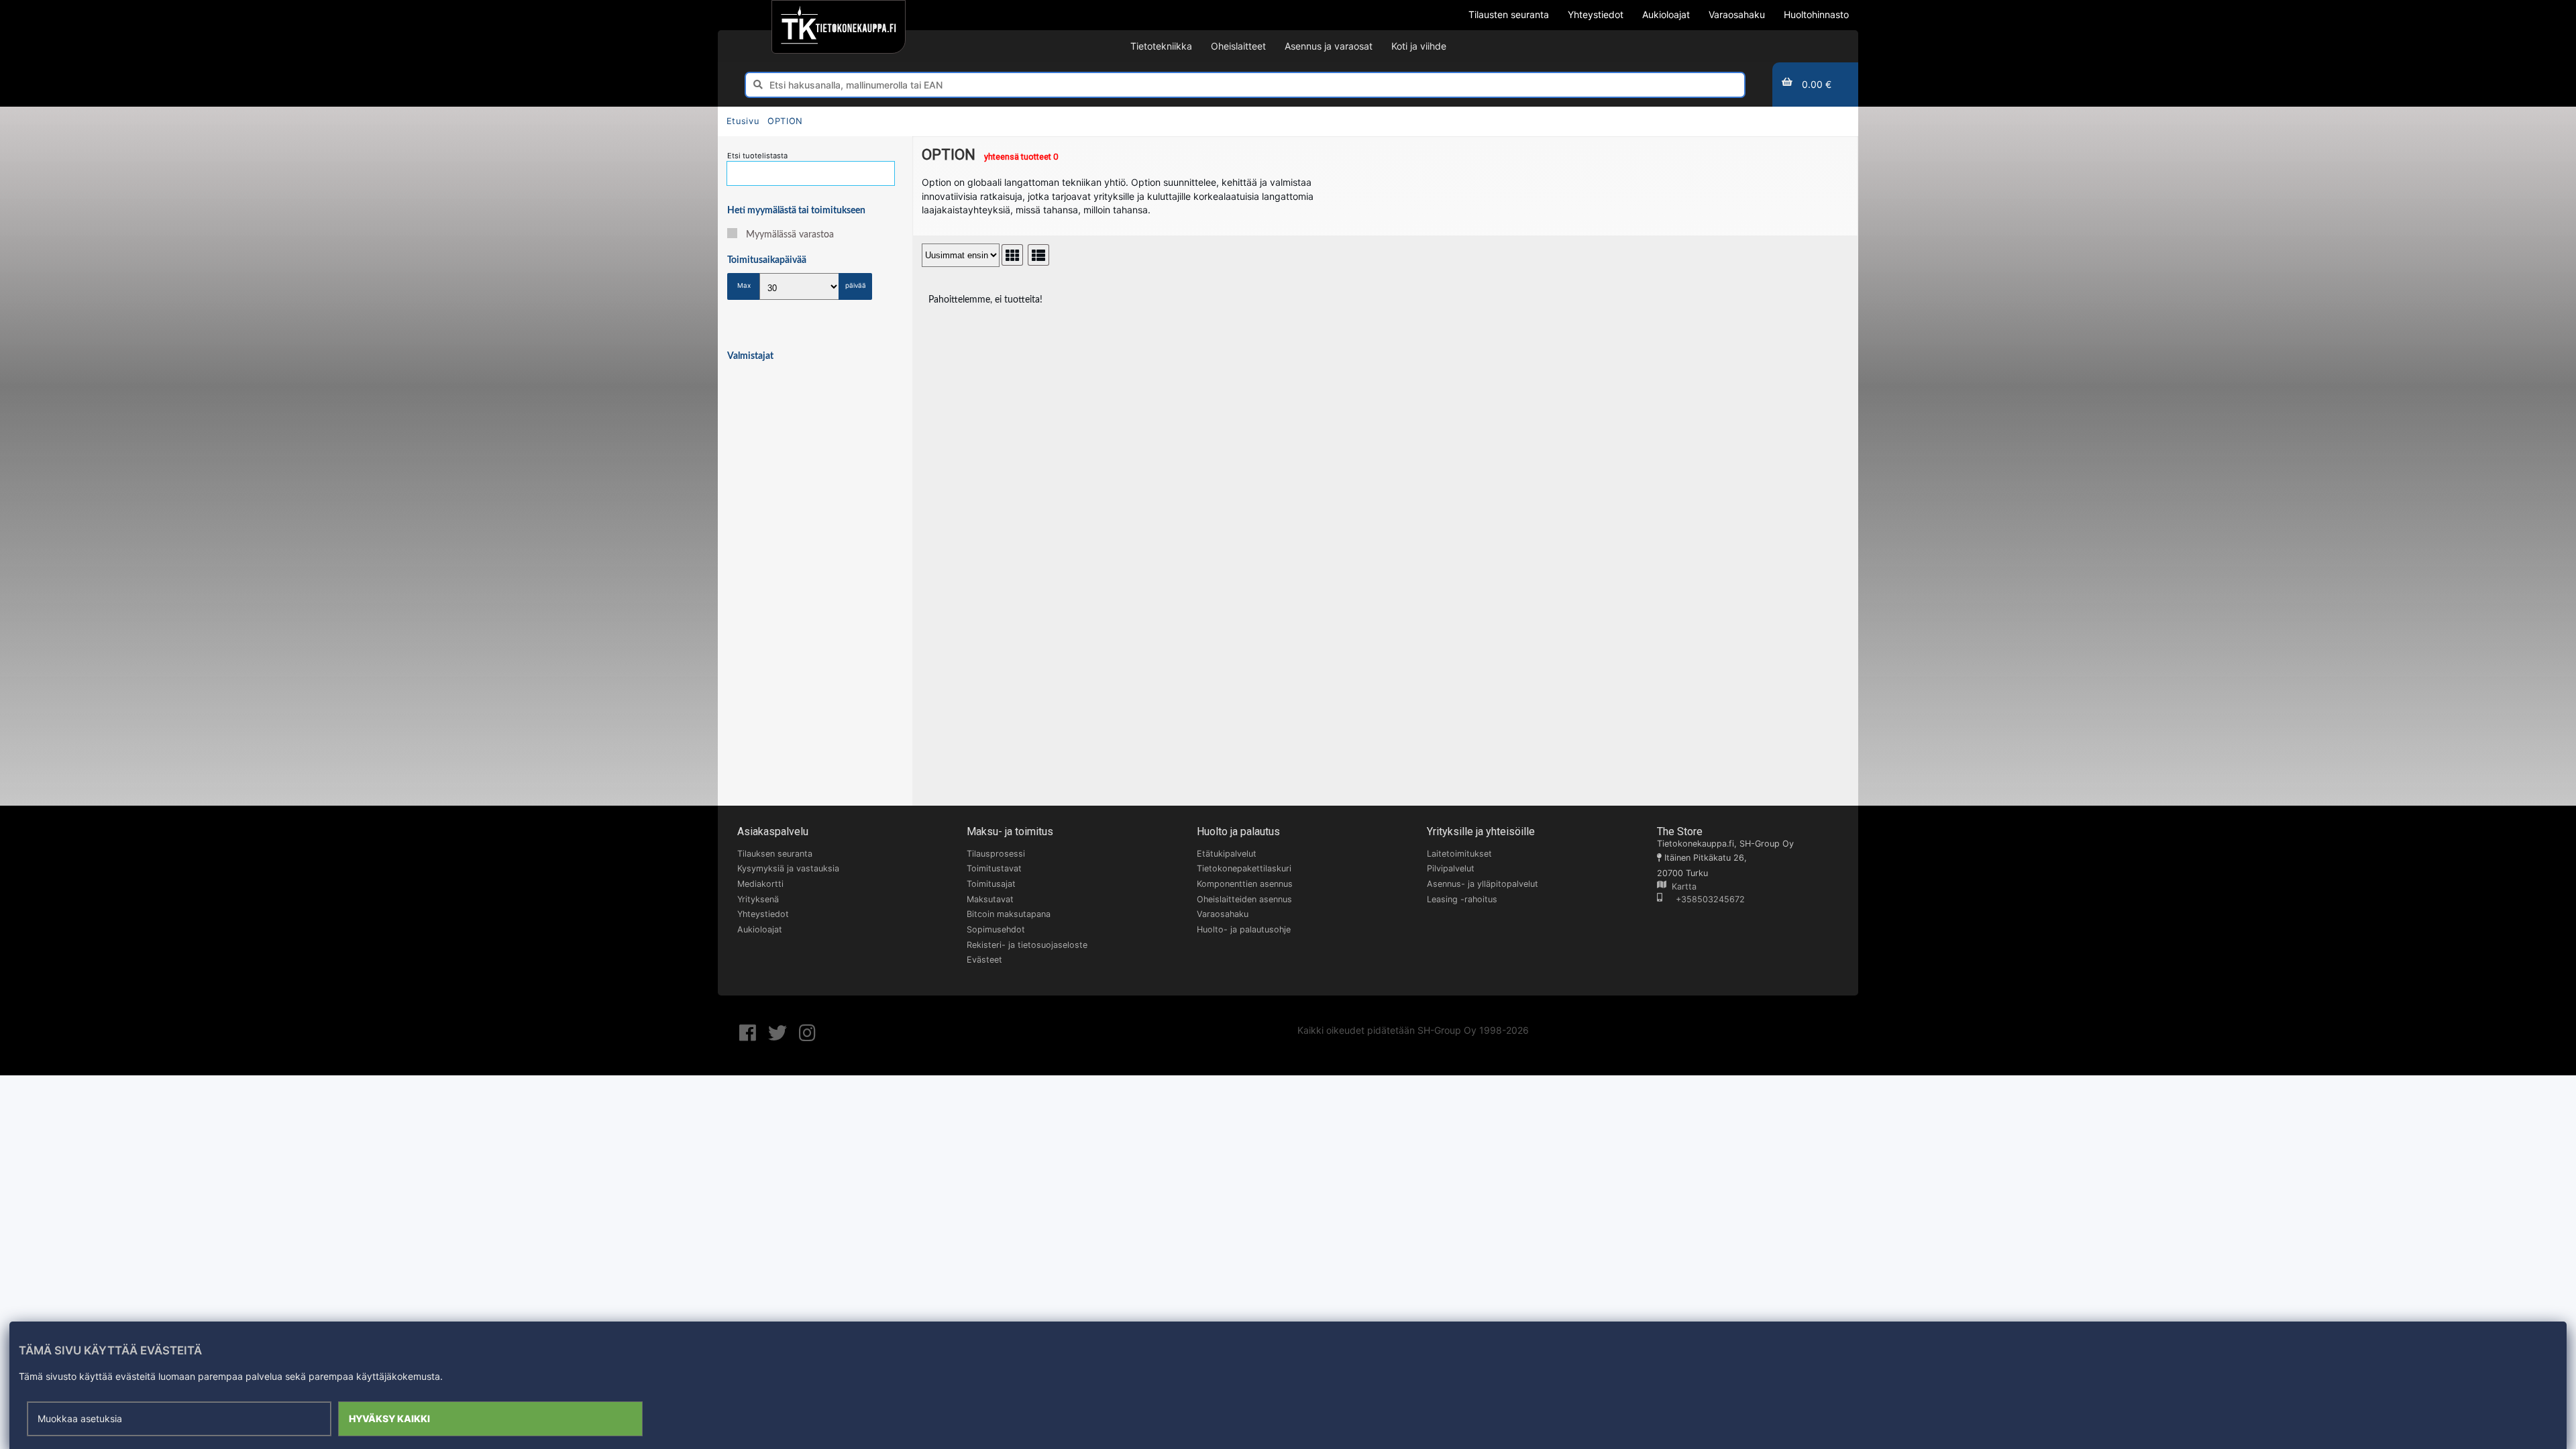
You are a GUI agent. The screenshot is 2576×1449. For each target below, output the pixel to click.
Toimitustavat (994, 868)
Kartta (1681, 887)
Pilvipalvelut (1451, 868)
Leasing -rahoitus (1462, 899)
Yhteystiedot (763, 914)
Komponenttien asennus (1245, 884)
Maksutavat (990, 899)
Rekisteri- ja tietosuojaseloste (1027, 945)
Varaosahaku (1223, 914)
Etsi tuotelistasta (757, 156)
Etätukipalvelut (1227, 854)
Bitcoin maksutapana (1009, 914)
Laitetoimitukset (1459, 854)
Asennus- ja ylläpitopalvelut (1483, 884)
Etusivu (743, 121)
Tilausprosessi (996, 854)
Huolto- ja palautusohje (1244, 929)
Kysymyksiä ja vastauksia (788, 868)
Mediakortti (760, 884)
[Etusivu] (838, 27)
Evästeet (984, 960)
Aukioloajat (760, 929)
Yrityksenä (758, 899)
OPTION (785, 121)
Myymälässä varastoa (790, 235)
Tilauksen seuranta (775, 854)
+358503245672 (1704, 899)
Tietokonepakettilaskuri (1244, 868)
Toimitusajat (991, 884)
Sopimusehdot (996, 929)
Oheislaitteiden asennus (1244, 899)
